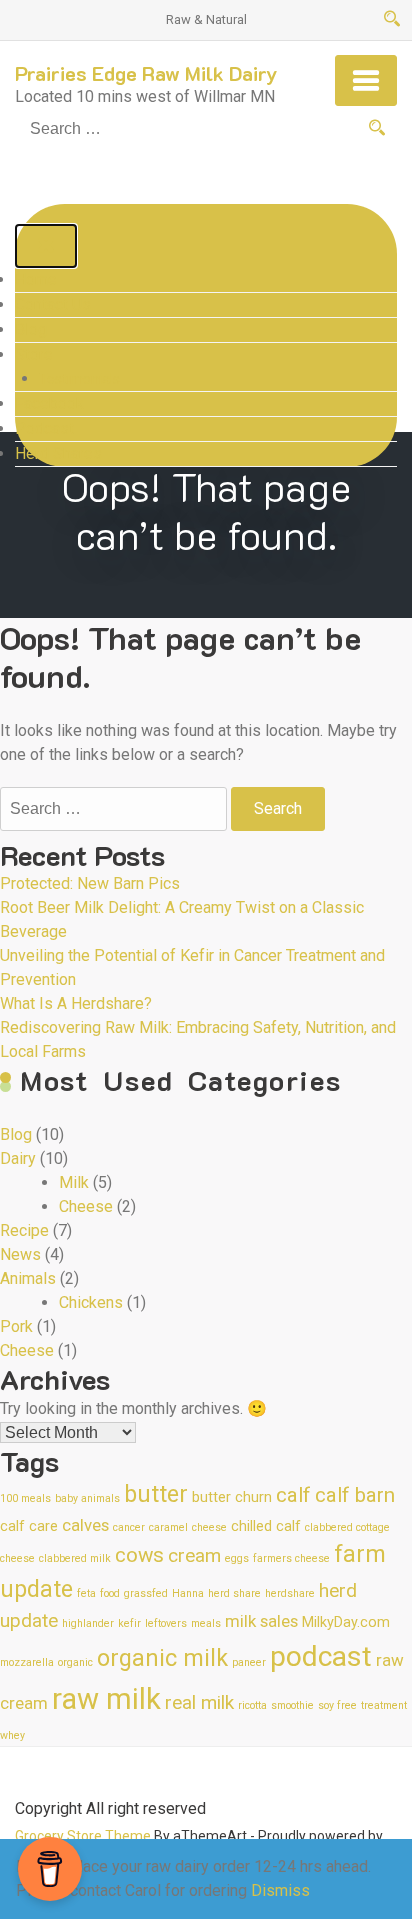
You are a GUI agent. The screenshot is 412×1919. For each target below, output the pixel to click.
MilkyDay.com (346, 1622)
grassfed (146, 1593)
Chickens (91, 1302)
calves (85, 1525)
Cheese (86, 1206)
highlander (88, 1623)
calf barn (355, 1495)
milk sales (261, 1621)
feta (86, 1593)
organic (75, 1662)
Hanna (188, 1593)
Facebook (49, 403)
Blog (31, 329)
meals (206, 1623)
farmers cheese (291, 1558)
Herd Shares (58, 453)
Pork (16, 1326)
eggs (237, 1558)
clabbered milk (75, 1558)
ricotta (252, 1705)
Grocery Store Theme (83, 1836)
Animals (28, 1278)
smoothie (292, 1705)
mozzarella (27, 1662)
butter (156, 1494)
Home (36, 279)
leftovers (166, 1623)
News (20, 1254)
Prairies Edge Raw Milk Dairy (146, 73)
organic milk (162, 1658)
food (110, 1593)
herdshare (290, 1593)
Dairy (18, 1158)
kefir (129, 1623)
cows (139, 1555)
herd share (234, 1593)
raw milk (106, 1699)
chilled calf (266, 1526)
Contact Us (53, 304)
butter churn (232, 1497)
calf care (29, 1526)
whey (12, 1735)
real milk (199, 1702)
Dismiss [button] (280, 1890)
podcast (321, 1656)
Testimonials (79, 379)
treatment (384, 1705)
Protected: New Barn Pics (90, 883)
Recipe (24, 1230)
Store (34, 354)
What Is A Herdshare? (76, 1003)
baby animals (87, 1498)
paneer (249, 1662)
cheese (209, 1527)
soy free (337, 1705)
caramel (168, 1527)
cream (194, 1555)
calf (293, 1495)
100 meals (25, 1498)
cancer (129, 1527)
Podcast (44, 428)
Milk (74, 1182)
